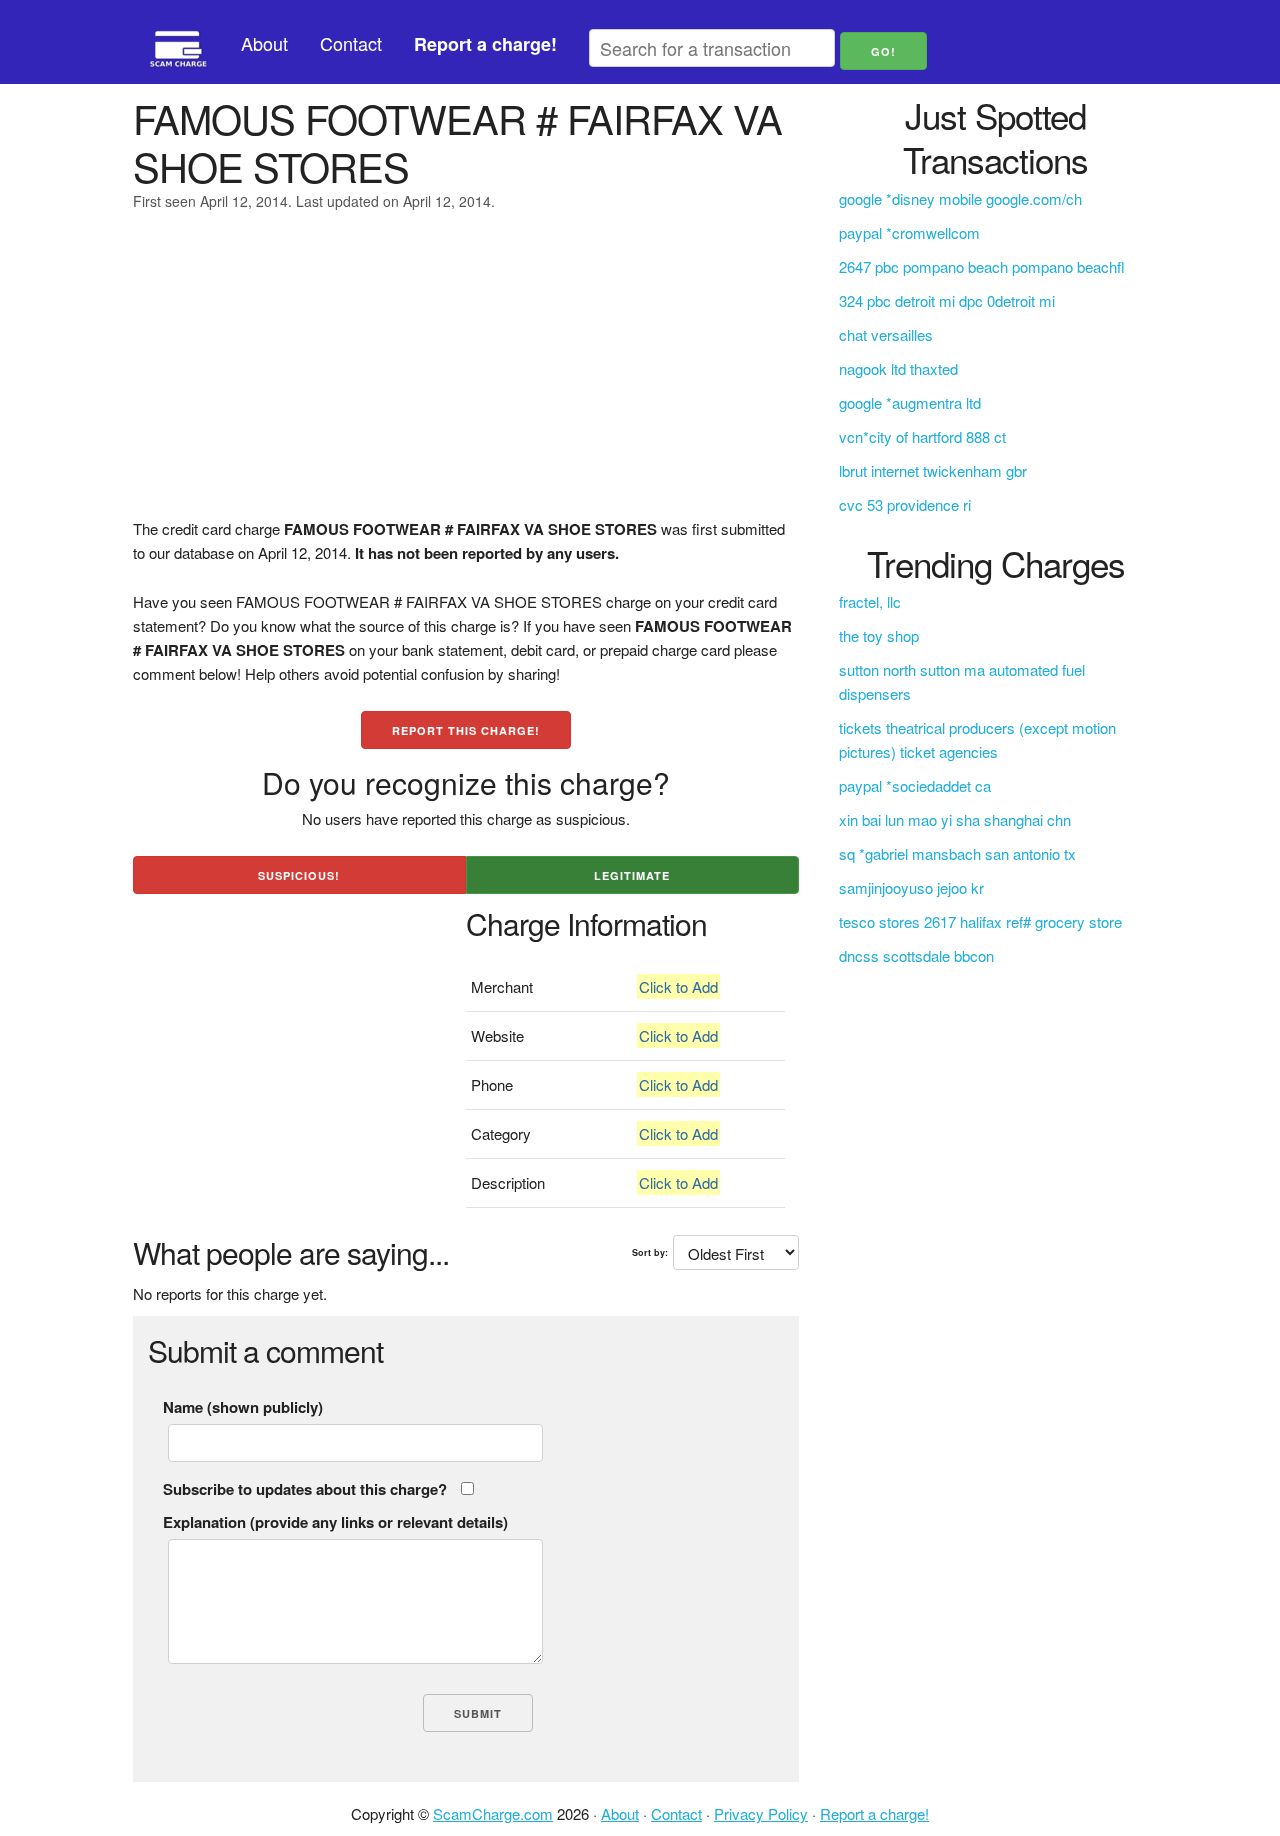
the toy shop (879, 635)
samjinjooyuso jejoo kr (911, 887)
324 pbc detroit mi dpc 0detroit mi (947, 300)
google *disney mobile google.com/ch (960, 198)
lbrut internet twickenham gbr (933, 470)
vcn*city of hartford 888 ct (922, 436)
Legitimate (632, 875)
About (264, 43)
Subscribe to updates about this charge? (305, 1489)
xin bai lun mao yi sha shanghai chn (955, 819)
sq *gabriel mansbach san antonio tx (957, 853)
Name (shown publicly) (243, 1407)
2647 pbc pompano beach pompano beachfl (982, 266)
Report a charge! (874, 1813)
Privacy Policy (761, 1813)
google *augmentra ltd (910, 402)
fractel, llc (870, 601)
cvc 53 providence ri (905, 504)
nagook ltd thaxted (898, 368)
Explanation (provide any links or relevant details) (335, 1522)
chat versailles (886, 334)
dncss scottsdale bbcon (916, 955)
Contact (351, 43)
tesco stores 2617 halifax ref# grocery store (980, 921)
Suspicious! (299, 875)
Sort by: (650, 1252)
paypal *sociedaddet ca (915, 785)
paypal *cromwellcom (909, 232)
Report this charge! (466, 730)
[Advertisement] (466, 377)
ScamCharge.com (493, 1813)
